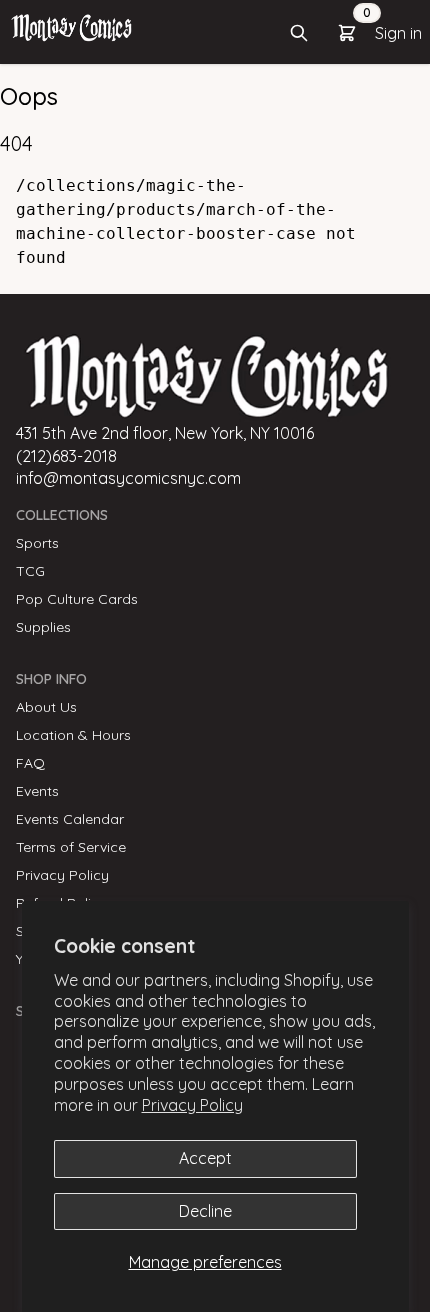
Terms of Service (71, 847)
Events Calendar (70, 819)
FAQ (30, 763)
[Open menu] (71, 27)
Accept (205, 1158)
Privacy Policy (192, 1105)
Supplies (43, 627)
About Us (46, 707)
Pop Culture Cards (77, 599)
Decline (205, 1211)
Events (37, 791)
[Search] (299, 33)
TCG (30, 571)
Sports (37, 543)
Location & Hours (73, 735)
